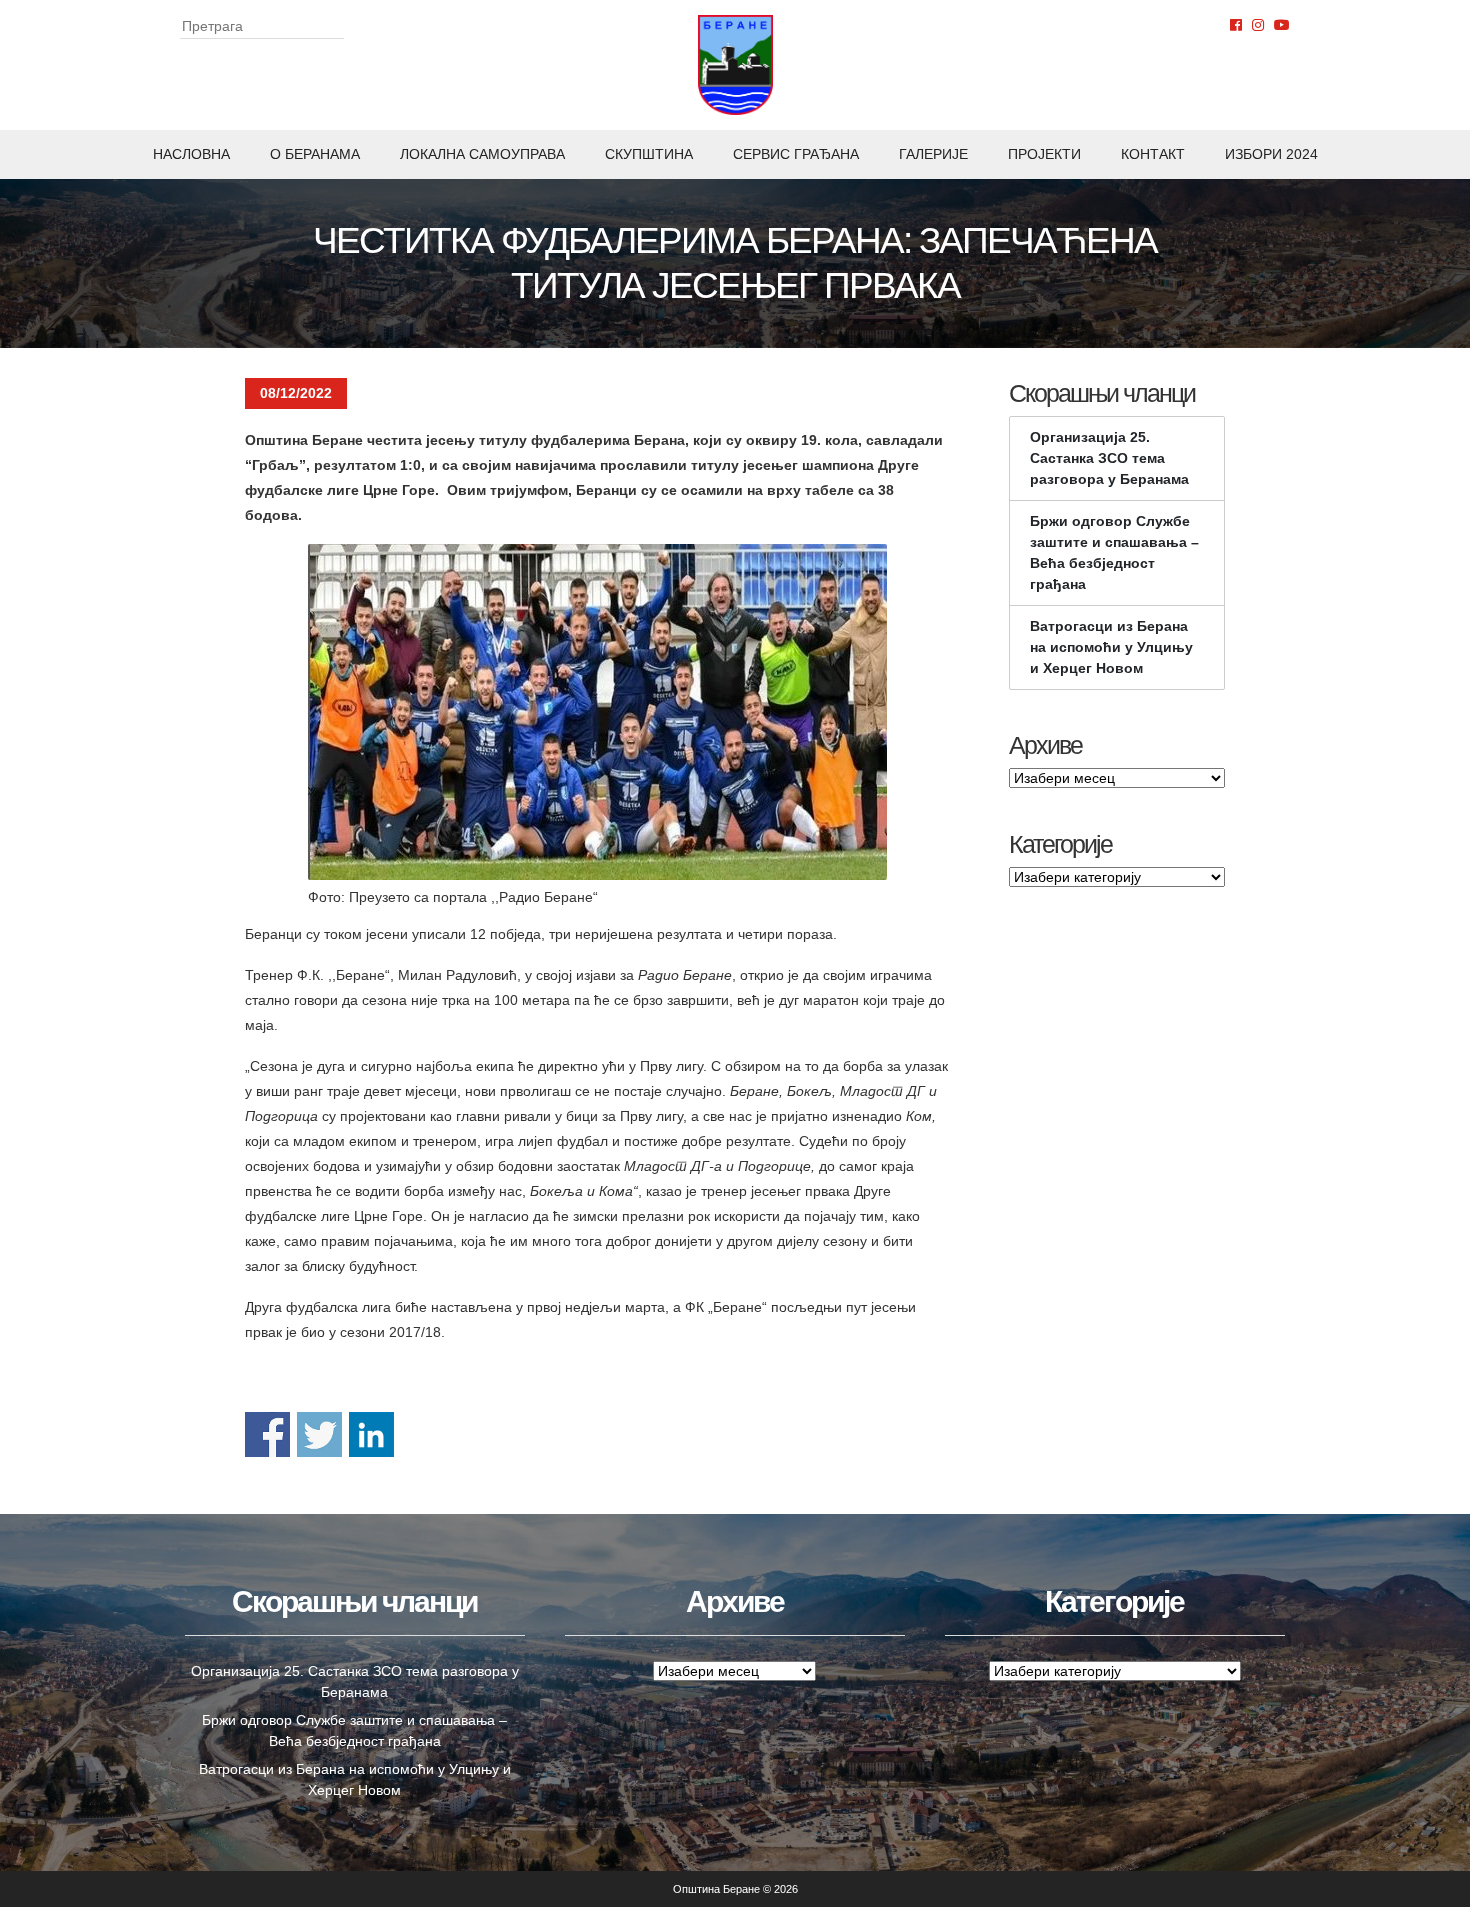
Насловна (191, 154)
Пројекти (1044, 154)
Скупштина (649, 154)
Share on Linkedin (371, 1434)
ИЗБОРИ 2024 (1271, 154)
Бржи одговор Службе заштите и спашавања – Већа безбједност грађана (1114, 552)
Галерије (933, 154)
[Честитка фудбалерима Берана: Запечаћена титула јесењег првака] (597, 712)
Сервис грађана (796, 154)
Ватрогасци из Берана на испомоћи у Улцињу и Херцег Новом (1111, 647)
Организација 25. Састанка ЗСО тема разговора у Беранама (1109, 458)
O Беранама (315, 154)
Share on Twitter (319, 1434)
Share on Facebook (267, 1434)
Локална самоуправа (482, 154)
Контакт (1153, 154)
